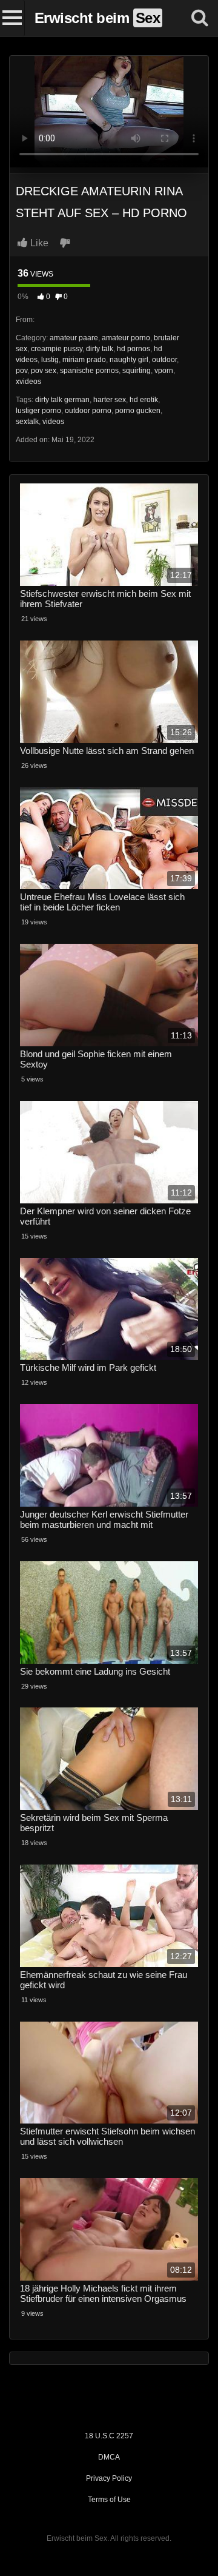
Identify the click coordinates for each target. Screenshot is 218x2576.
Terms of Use (109, 2500)
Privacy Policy (109, 2478)
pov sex (44, 371)
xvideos (28, 382)
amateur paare (74, 338)
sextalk (27, 422)
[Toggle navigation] (12, 18)
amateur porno (126, 338)
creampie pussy (57, 349)
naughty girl (129, 360)
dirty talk (100, 349)
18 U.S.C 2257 (109, 2436)
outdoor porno (88, 411)
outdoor (164, 360)
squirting (137, 371)
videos (53, 422)
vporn (164, 371)
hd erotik (144, 400)
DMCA (109, 2457)
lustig (50, 360)
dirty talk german (62, 400)
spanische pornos (89, 371)
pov (21, 371)
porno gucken (138, 411)
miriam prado (84, 360)
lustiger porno (38, 411)
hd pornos (134, 349)
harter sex (110, 400)
